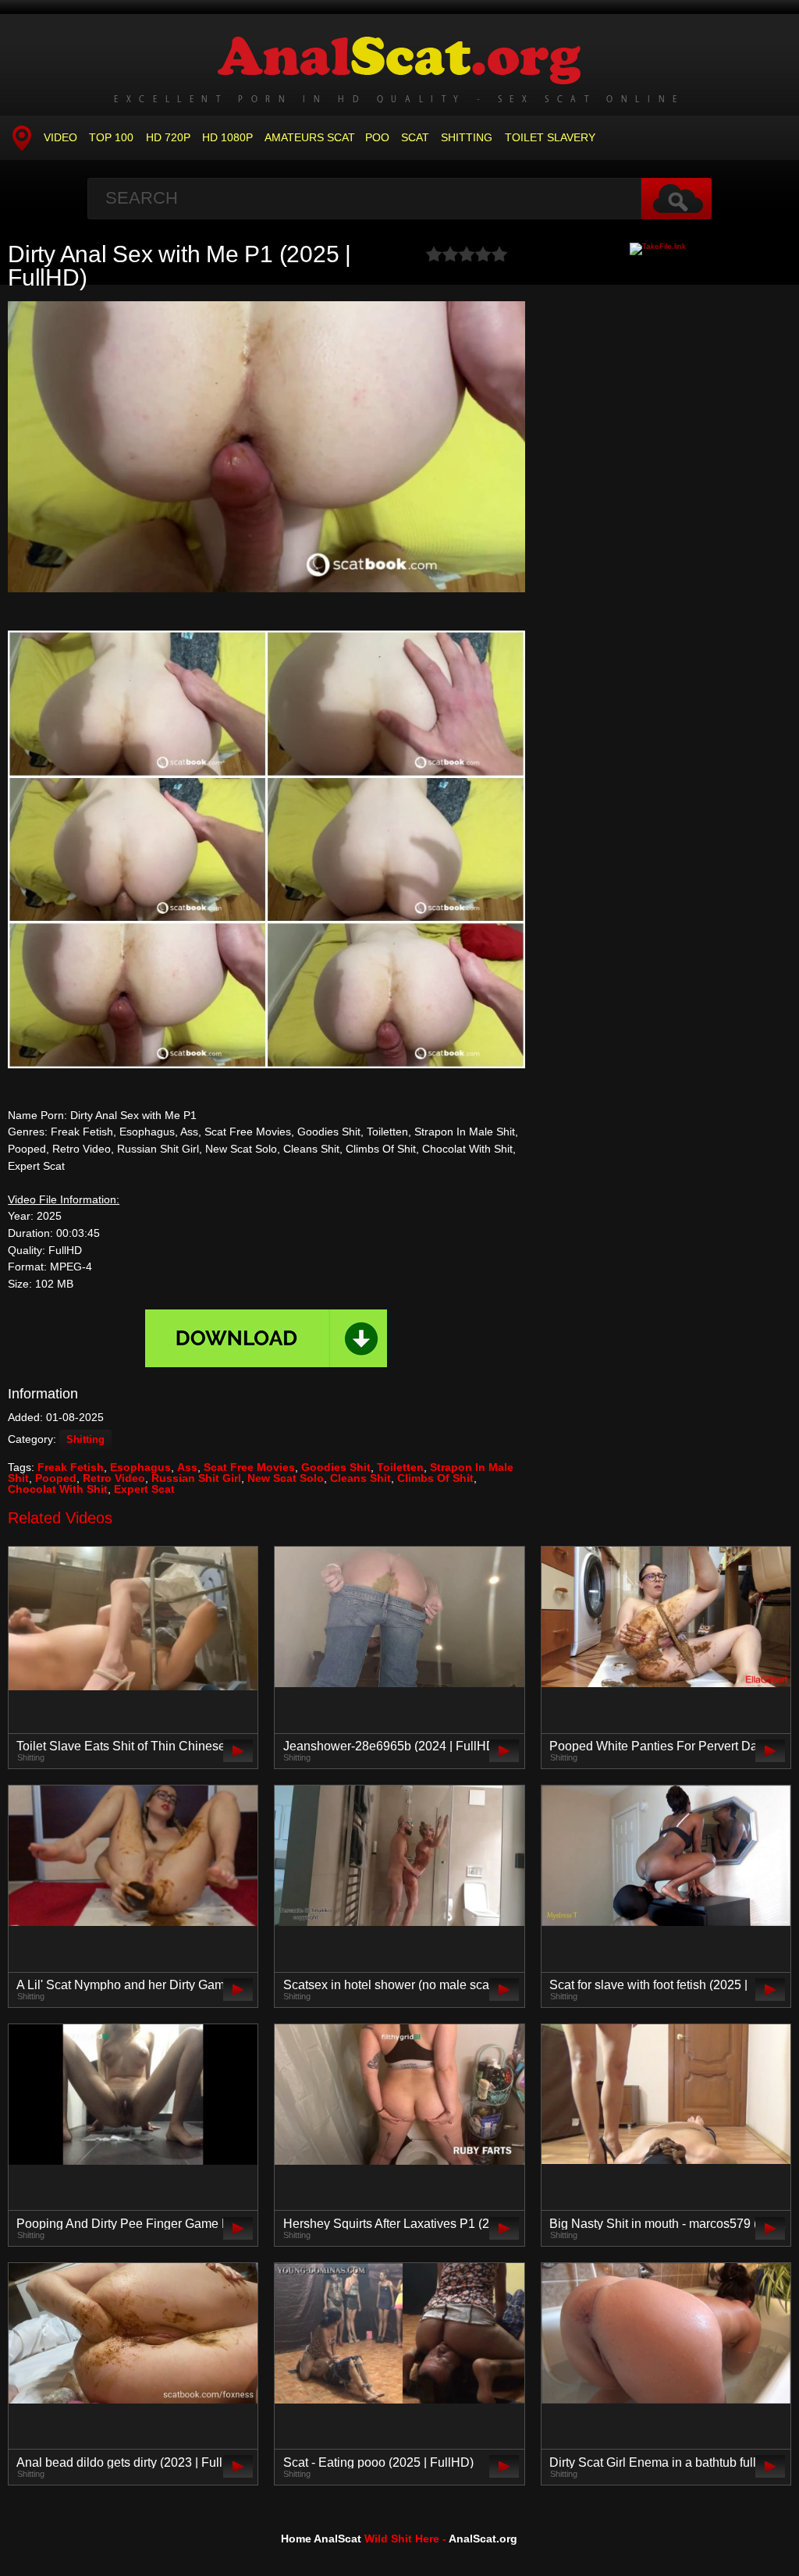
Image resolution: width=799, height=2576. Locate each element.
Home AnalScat (321, 2539)
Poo (377, 137)
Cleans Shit (360, 1478)
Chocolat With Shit (58, 1489)
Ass (187, 1467)
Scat (415, 137)
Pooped (56, 1478)
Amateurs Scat (310, 137)
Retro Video (114, 1478)
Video (60, 137)
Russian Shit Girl (196, 1478)
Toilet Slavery (550, 137)
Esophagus (140, 1467)
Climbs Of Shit (435, 1478)
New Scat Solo (286, 1478)
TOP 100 (111, 137)
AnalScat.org (483, 2539)
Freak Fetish (71, 1467)
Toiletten (400, 1467)
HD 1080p (227, 137)
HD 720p (168, 137)
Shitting (467, 137)
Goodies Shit (336, 1467)
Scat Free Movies (249, 1467)
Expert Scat (144, 1489)
